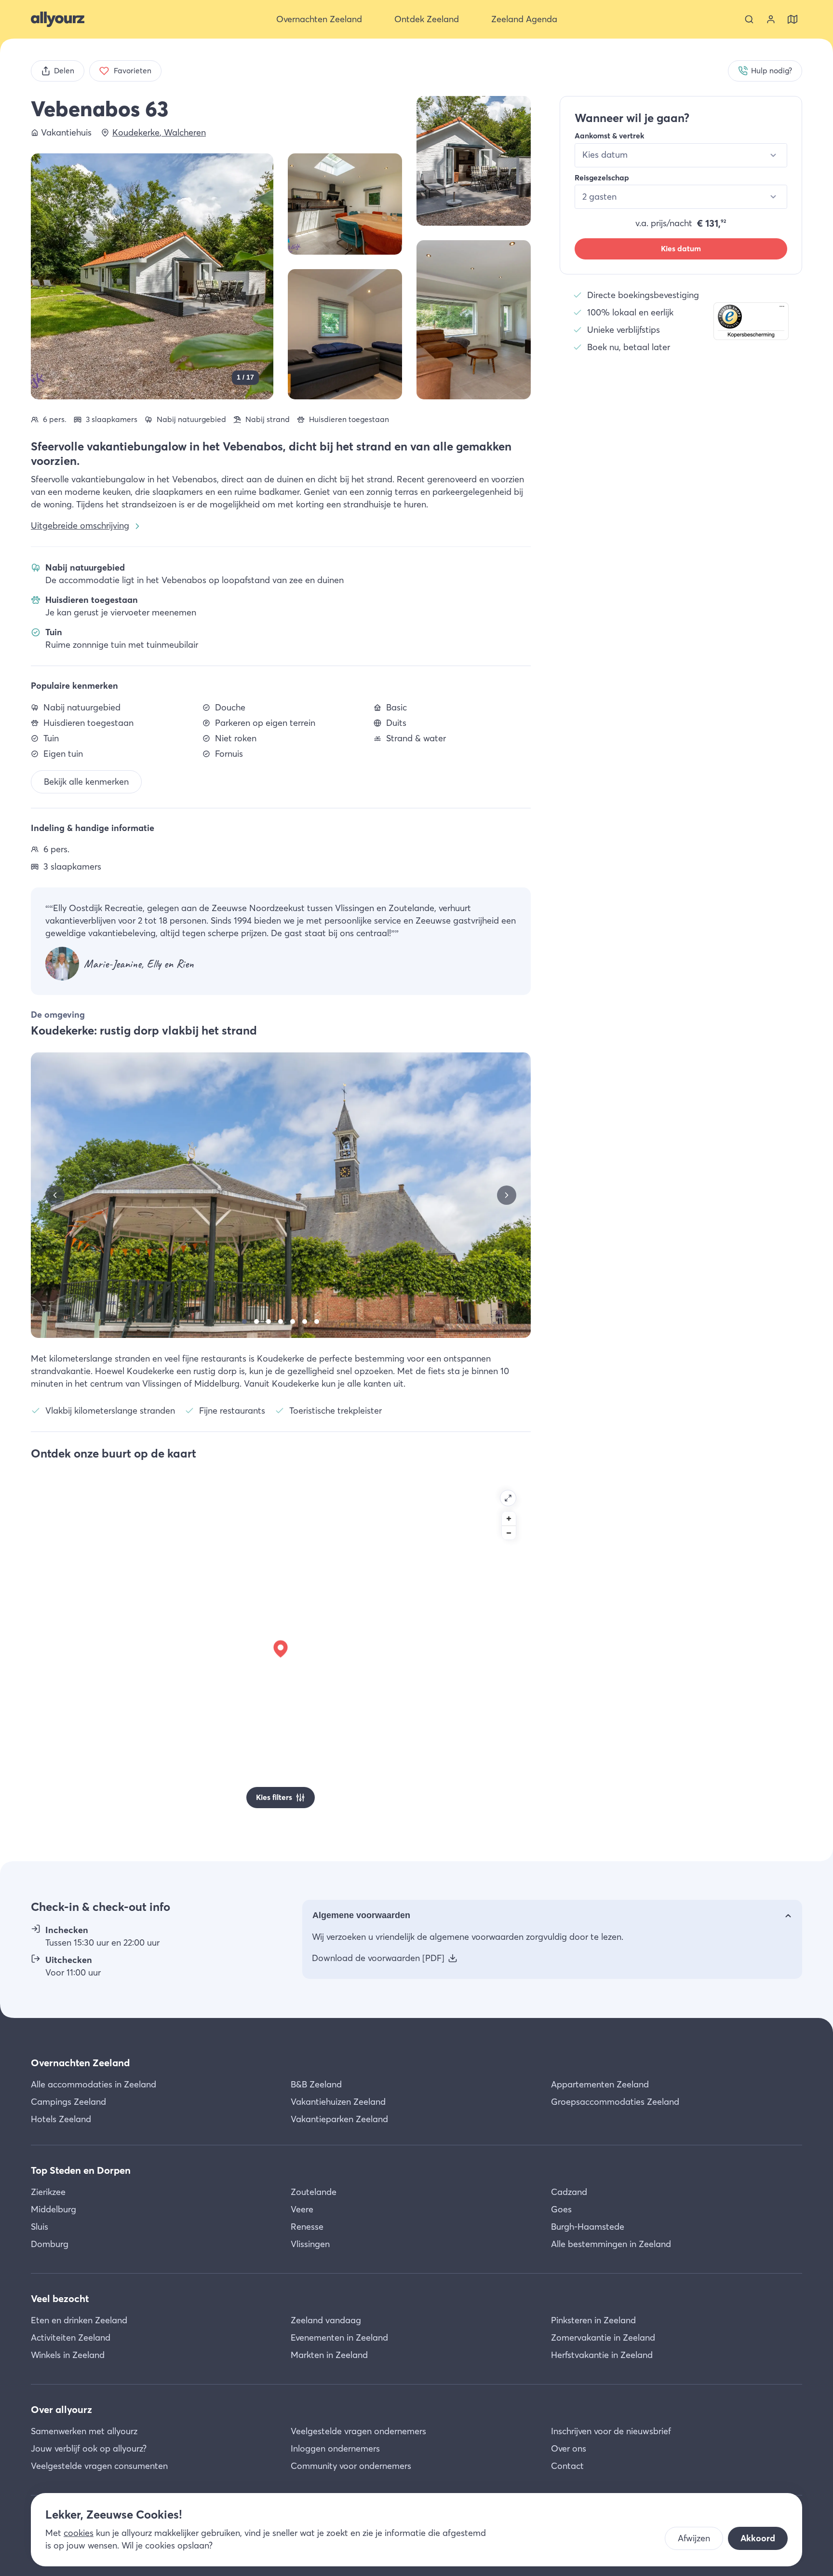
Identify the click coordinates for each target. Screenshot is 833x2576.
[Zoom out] (509, 1533)
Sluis (40, 2227)
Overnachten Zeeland (80, 2063)
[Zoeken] (749, 19)
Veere (302, 2209)
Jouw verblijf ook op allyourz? (89, 2448)
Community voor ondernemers (351, 2466)
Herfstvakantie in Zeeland (602, 2355)
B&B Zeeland (316, 2084)
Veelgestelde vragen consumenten (99, 2466)
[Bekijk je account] (771, 19)
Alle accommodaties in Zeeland (94, 2084)
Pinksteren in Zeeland (593, 2320)
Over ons (569, 2448)
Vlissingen (310, 2244)
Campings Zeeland (68, 2102)
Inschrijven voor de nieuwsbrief (611, 2431)
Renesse (307, 2227)
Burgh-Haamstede (588, 2227)
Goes (561, 2209)
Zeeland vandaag (326, 2320)
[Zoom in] (509, 1519)
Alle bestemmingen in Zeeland (611, 2244)
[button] (751, 321)
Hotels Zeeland (61, 2119)
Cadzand (569, 2192)
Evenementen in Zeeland (339, 2337)
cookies (79, 2533)
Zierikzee (48, 2192)
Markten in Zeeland (329, 2355)
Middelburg (54, 2209)
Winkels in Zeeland (68, 2355)
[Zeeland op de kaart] (793, 19)
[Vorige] (55, 1195)
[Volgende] (507, 1195)
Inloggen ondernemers (335, 2448)
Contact (567, 2466)
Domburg (50, 2244)
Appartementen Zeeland (600, 2084)
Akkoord (758, 2538)
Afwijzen (694, 2538)
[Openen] (508, 1498)
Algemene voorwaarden (361, 1915)
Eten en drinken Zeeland (79, 2320)
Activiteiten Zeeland (71, 2337)
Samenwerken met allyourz (84, 2431)
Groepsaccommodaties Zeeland (615, 2102)
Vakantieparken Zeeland (339, 2119)
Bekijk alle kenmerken (86, 782)
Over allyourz (61, 2409)
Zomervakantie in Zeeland (603, 2337)
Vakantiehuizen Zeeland (338, 2102)
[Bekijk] (474, 161)
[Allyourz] (58, 19)
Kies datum (681, 249)
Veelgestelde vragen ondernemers (358, 2431)
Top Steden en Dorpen (81, 2170)
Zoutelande (314, 2192)
